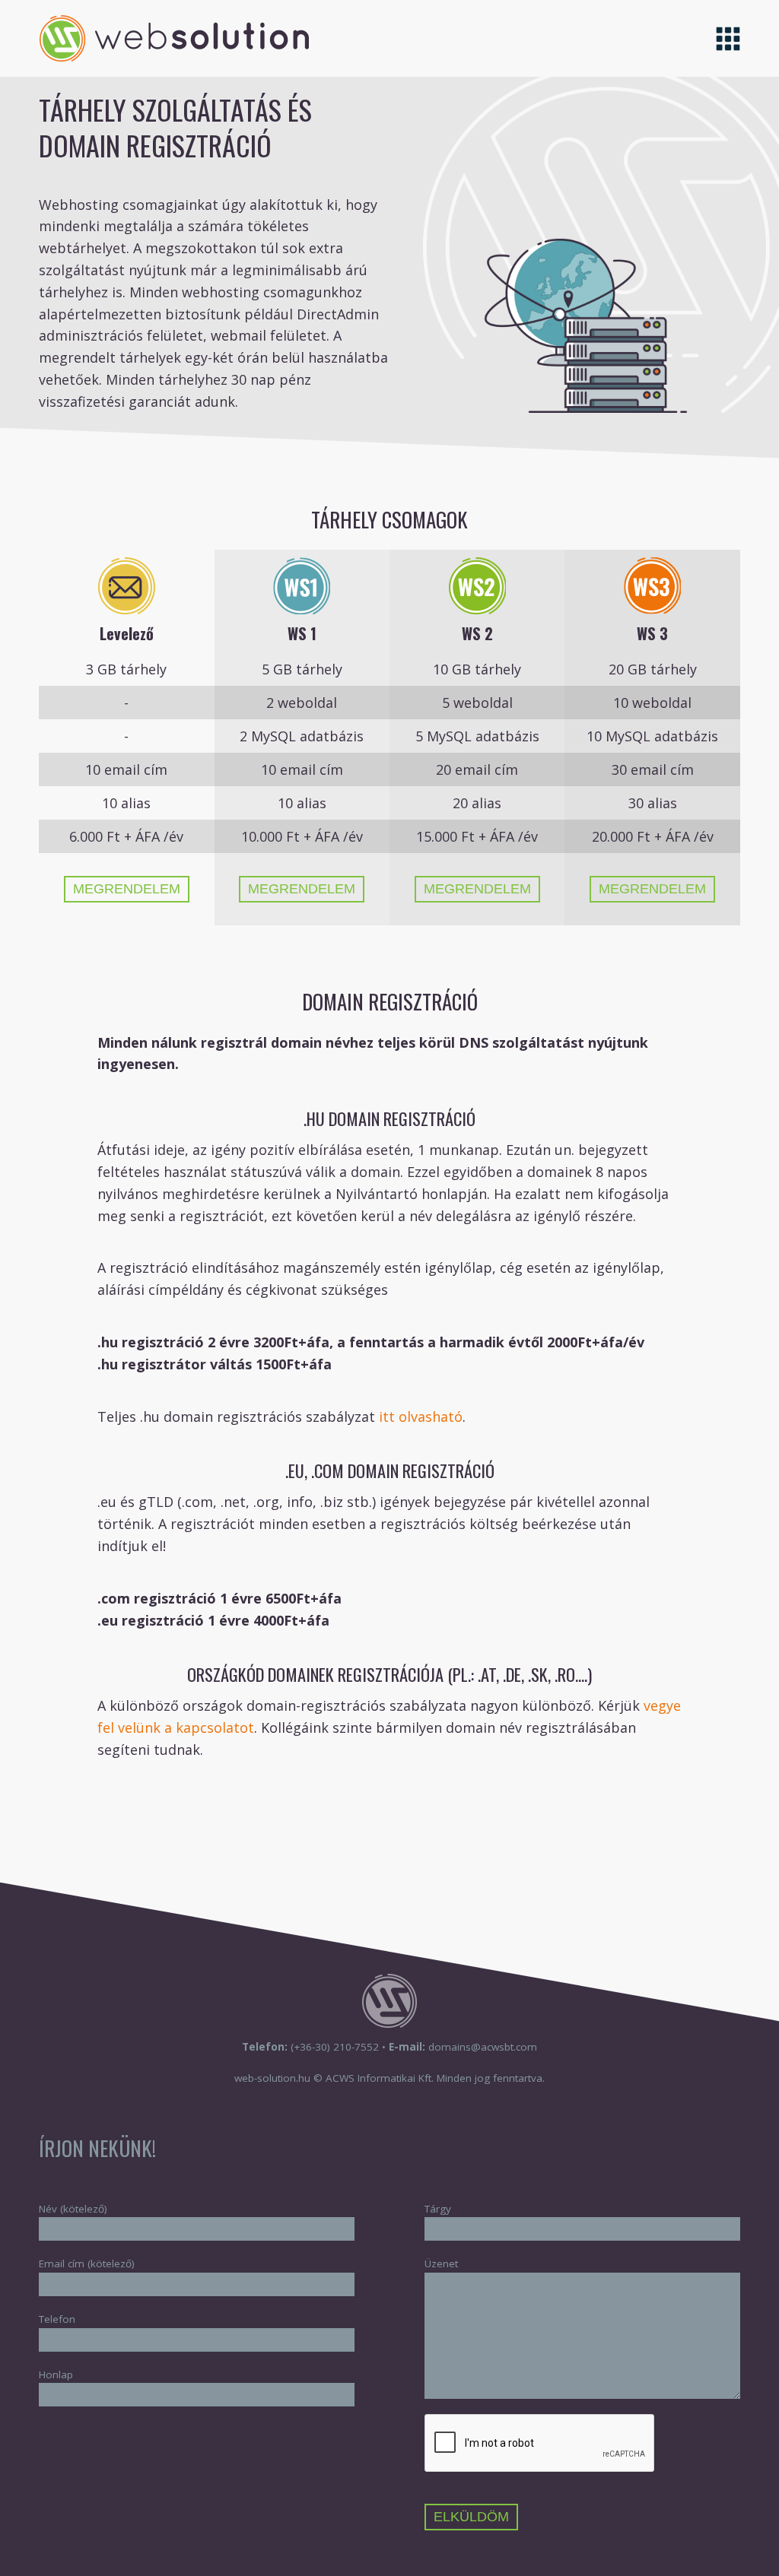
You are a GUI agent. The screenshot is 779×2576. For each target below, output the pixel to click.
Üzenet (441, 2264)
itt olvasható (419, 1416)
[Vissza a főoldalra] (174, 56)
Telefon (57, 2319)
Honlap (56, 2375)
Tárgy (438, 2209)
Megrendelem (127, 889)
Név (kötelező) (73, 2209)
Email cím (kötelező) (87, 2264)
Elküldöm (471, 2517)
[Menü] (728, 38)
